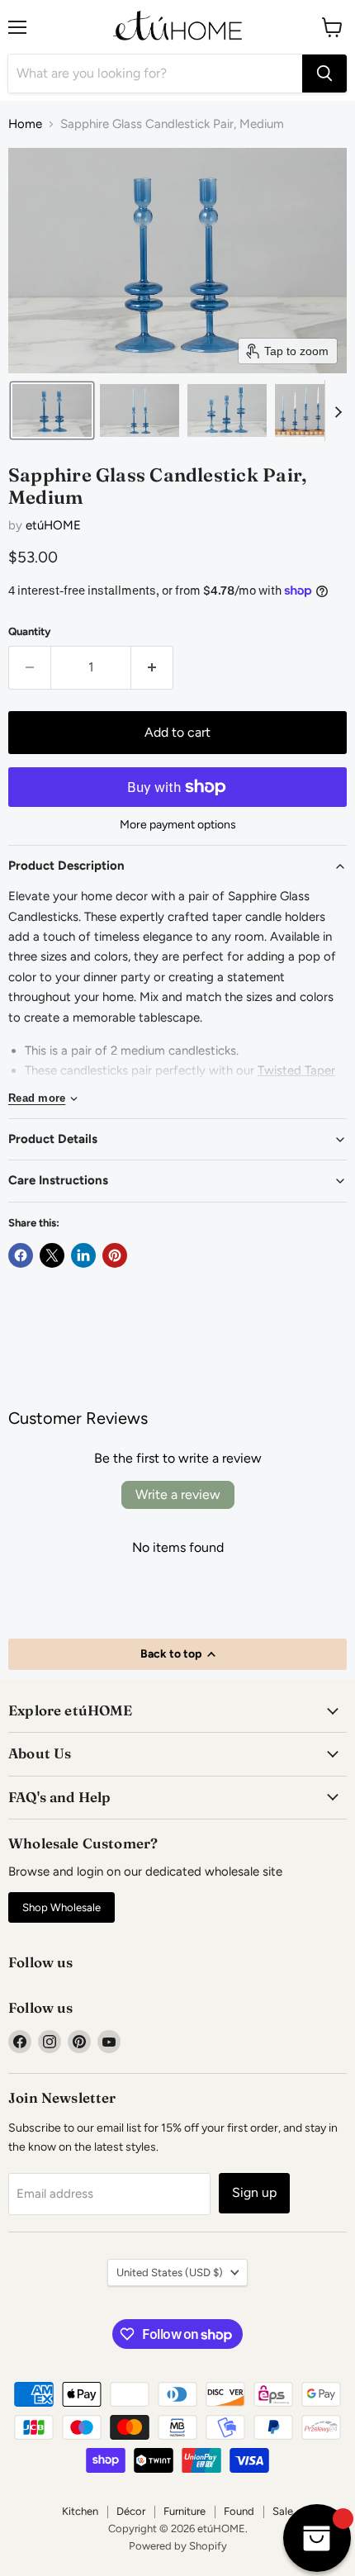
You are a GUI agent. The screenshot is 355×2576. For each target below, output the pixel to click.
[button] (52, 410)
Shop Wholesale (62, 1907)
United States (170, 2272)
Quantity (30, 631)
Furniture (185, 2511)
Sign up (254, 2192)
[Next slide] (338, 410)
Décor (131, 2511)
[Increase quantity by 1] (152, 667)
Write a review (178, 1494)
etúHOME (53, 525)
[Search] (324, 74)
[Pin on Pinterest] (115, 1255)
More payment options (178, 825)
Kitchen (80, 2511)
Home (25, 124)
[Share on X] (52, 1255)
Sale (283, 2511)
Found (239, 2511)
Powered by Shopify (178, 2546)
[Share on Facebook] (21, 1255)
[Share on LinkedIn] (83, 1255)
